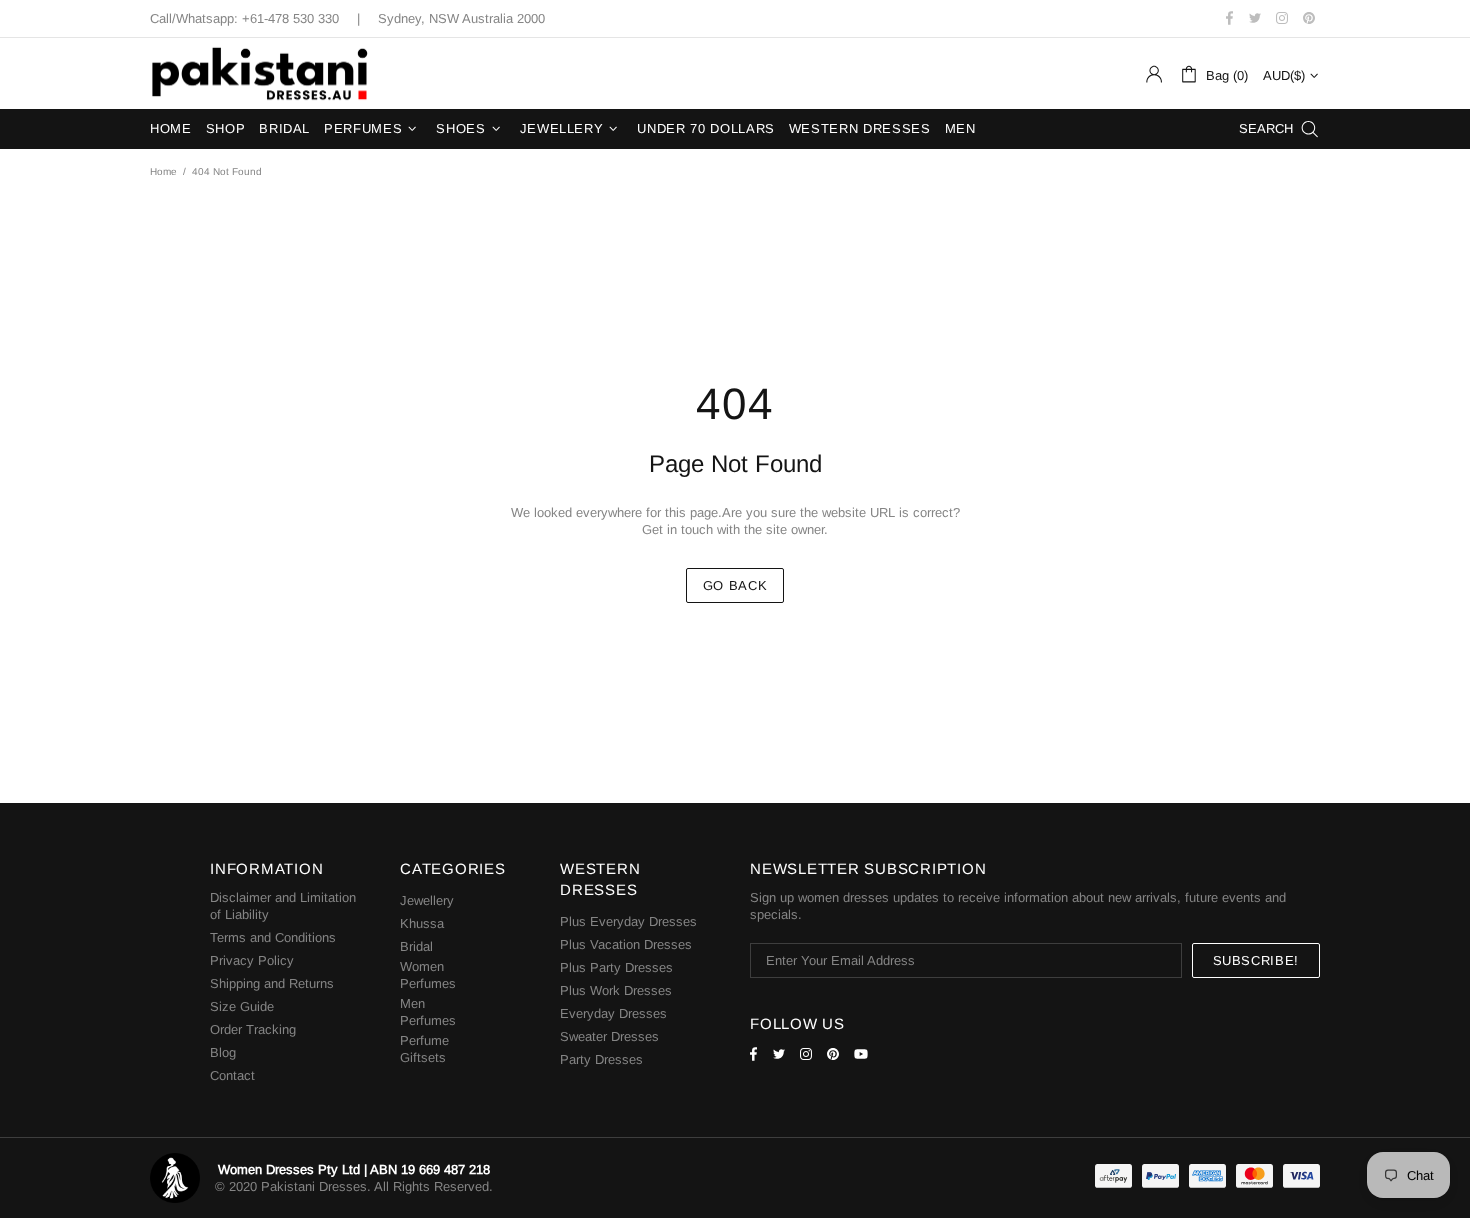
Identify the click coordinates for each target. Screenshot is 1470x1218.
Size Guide (242, 1006)
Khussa (422, 923)
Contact (232, 1075)
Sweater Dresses (609, 1036)
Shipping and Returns (272, 983)
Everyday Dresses (613, 1013)
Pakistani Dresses (260, 73)
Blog (223, 1052)
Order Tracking (253, 1029)
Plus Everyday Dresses (628, 921)
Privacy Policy (252, 960)
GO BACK (735, 585)
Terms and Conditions (273, 937)
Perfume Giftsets (424, 1049)
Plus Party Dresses (616, 967)
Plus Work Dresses (616, 990)
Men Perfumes (428, 1012)
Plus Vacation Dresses (626, 944)
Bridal (416, 946)
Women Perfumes (428, 975)
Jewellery (427, 900)
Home (163, 171)
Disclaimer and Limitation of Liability (283, 906)
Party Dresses (601, 1059)
